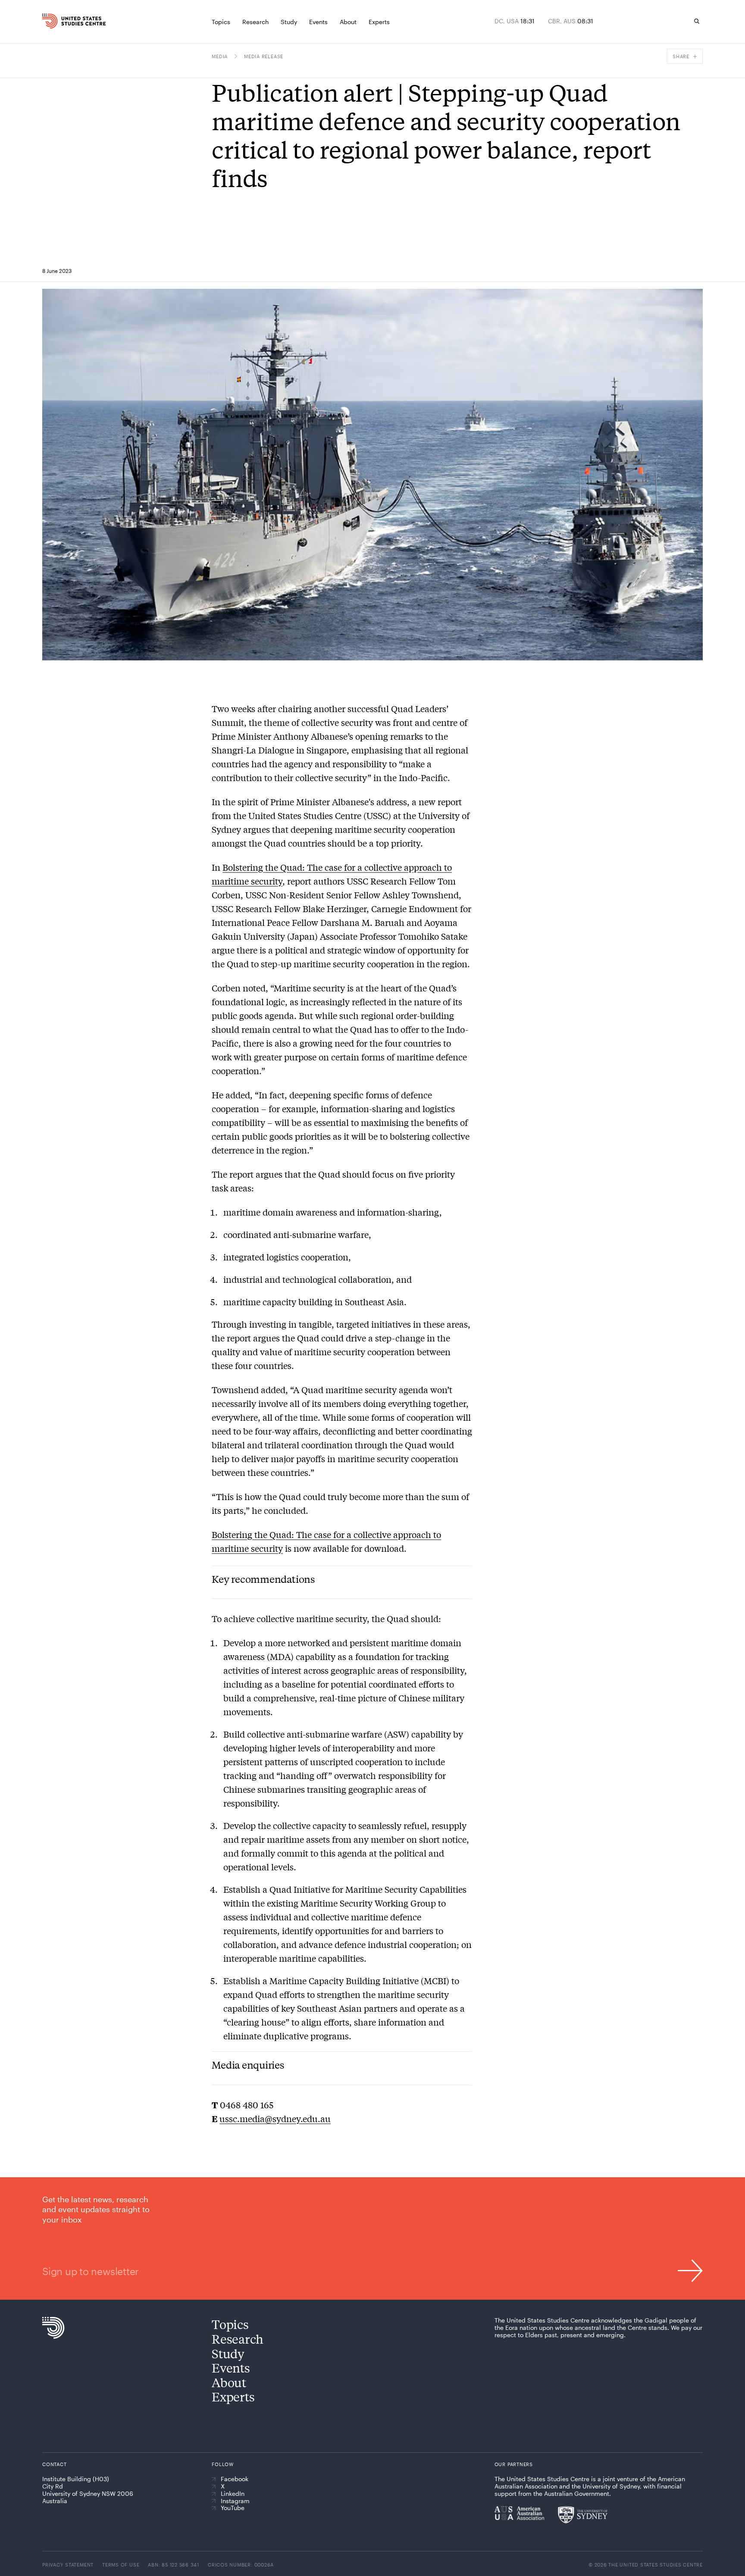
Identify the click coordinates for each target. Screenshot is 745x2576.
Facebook (235, 2479)
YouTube (233, 2508)
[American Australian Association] (519, 2513)
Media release (264, 56)
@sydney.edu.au (298, 2118)
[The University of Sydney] (583, 2515)
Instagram (235, 2501)
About (229, 2382)
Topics (230, 2324)
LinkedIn (233, 2494)
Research (238, 2339)
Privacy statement (68, 2565)
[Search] (697, 21)
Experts (233, 2396)
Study (228, 2353)
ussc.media (242, 2118)
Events (231, 2368)
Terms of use (121, 2565)
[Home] (62, 21)
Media (220, 56)
